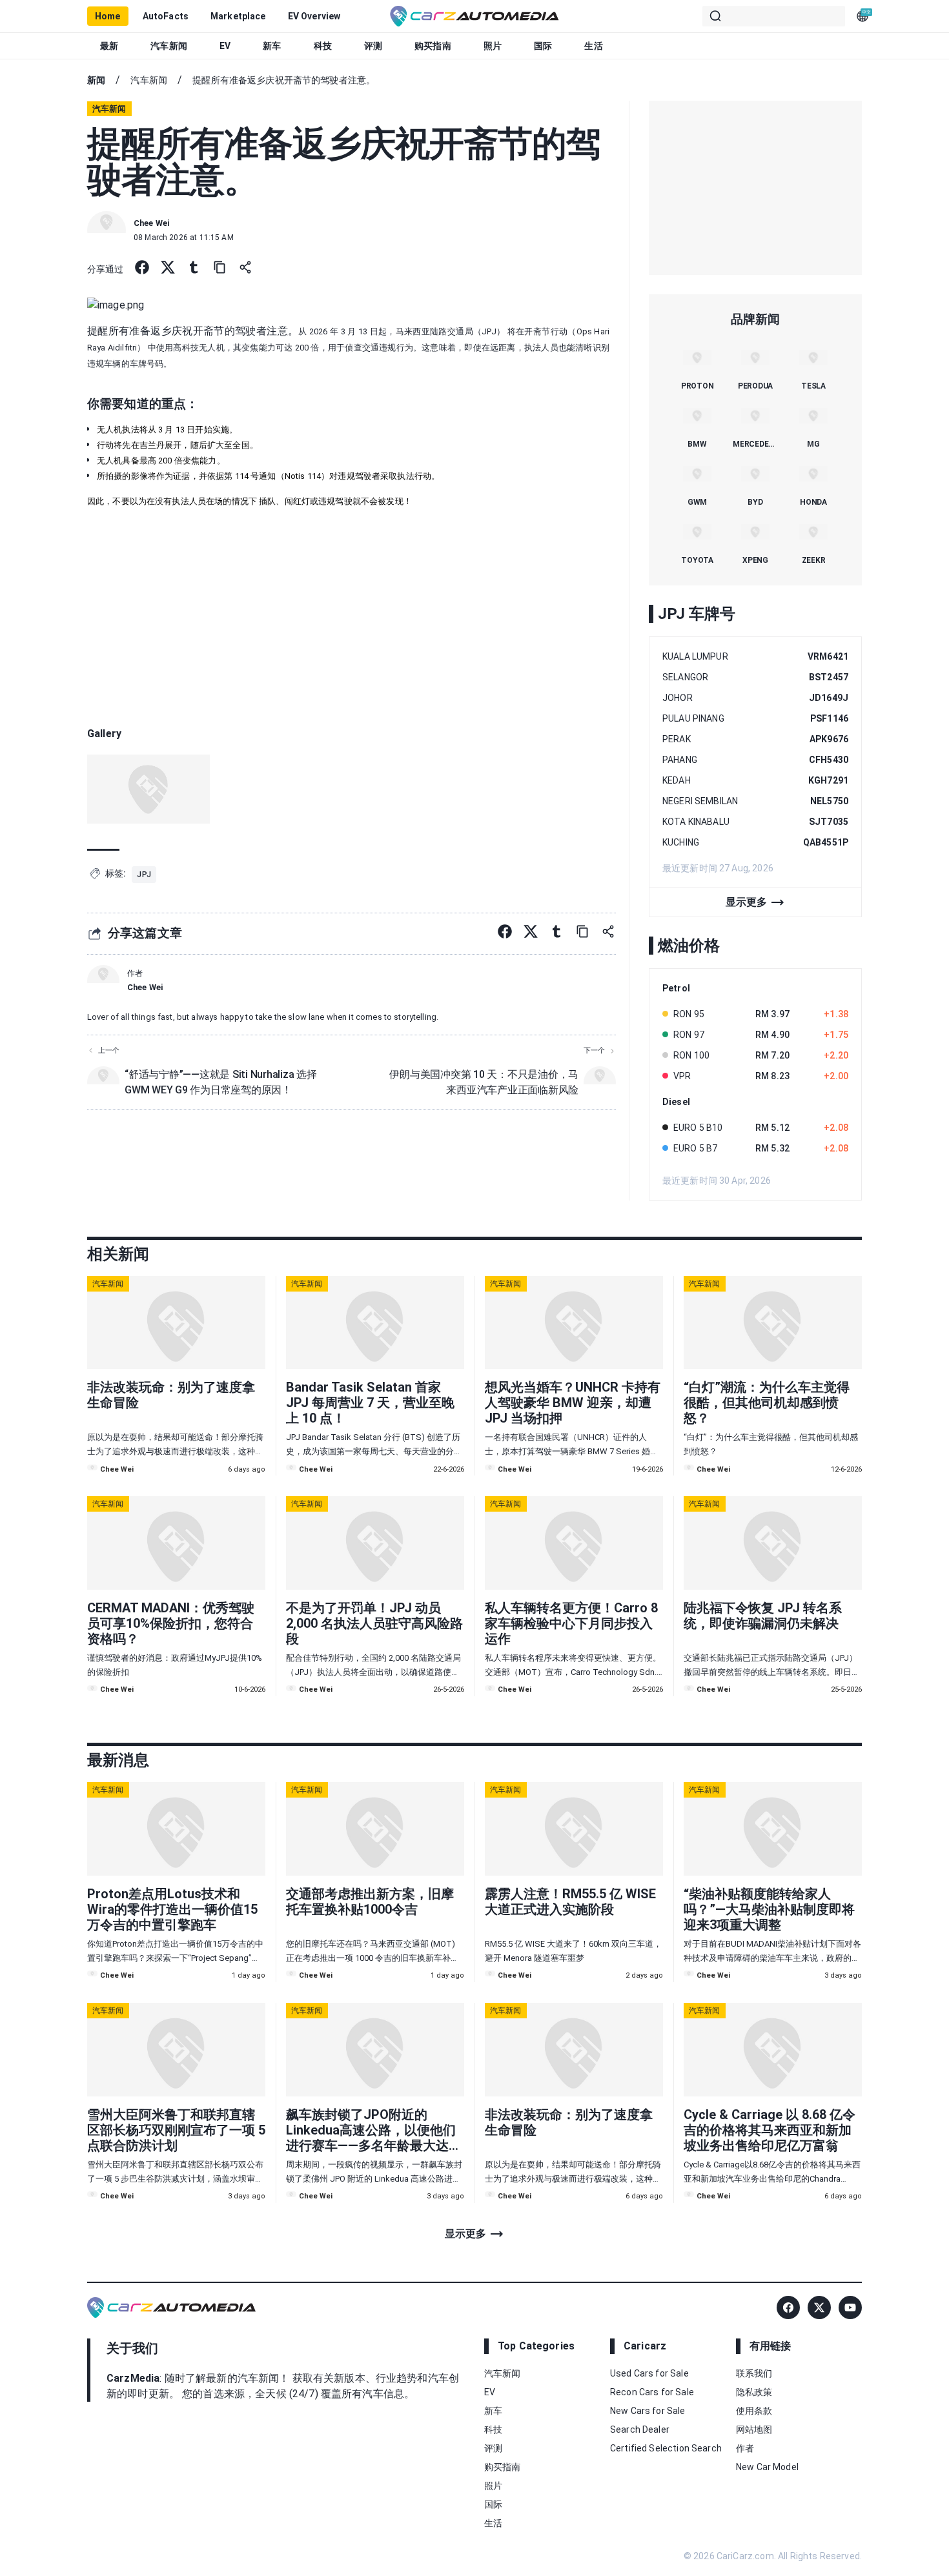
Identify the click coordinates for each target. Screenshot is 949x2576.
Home (108, 16)
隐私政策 (754, 2392)
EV (225, 46)
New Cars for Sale (648, 2411)
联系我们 (754, 2373)
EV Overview (314, 16)
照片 (493, 46)
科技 (323, 46)
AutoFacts (166, 16)
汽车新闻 (169, 46)
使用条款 (754, 2411)
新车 (272, 46)
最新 (109, 46)
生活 (593, 46)
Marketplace (238, 16)
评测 (373, 46)
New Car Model (767, 2467)
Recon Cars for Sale (652, 2392)
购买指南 (433, 46)
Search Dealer (640, 2429)
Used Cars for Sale (649, 2373)
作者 (745, 2448)
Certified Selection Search (666, 2448)
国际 (543, 46)
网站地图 (754, 2429)
